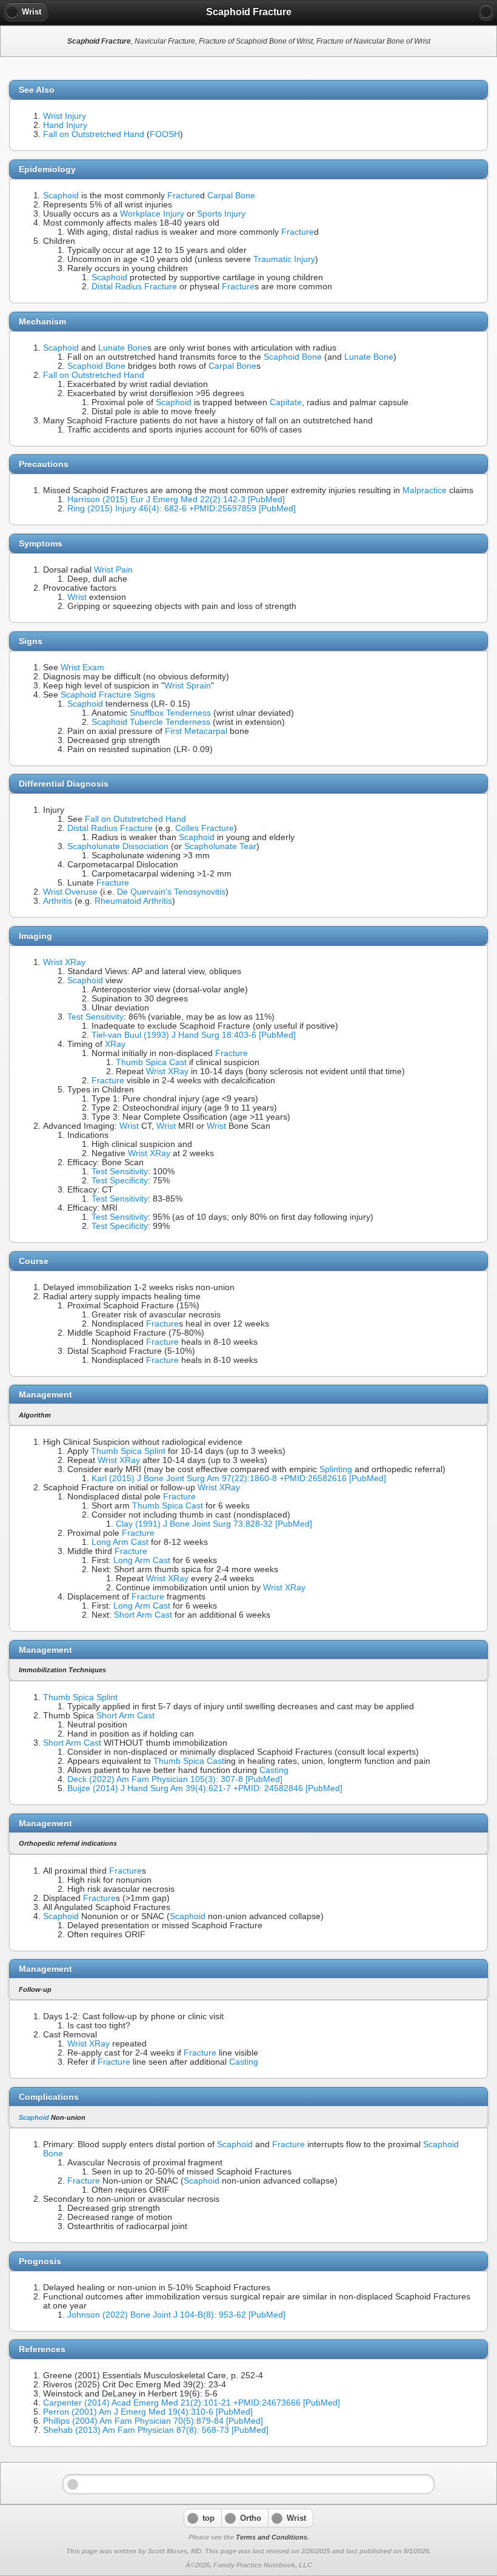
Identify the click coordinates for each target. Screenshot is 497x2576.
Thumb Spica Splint (128, 1451)
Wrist (77, 597)
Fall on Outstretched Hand (94, 134)
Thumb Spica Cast (151, 1062)
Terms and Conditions (272, 2537)
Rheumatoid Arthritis (133, 901)
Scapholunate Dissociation (118, 846)
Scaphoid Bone (293, 357)
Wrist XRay (64, 962)
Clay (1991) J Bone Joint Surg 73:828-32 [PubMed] (214, 1524)
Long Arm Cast (120, 1542)
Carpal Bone (231, 196)
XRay (115, 1044)
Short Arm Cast (143, 1615)
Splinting (336, 1469)
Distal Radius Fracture (134, 287)
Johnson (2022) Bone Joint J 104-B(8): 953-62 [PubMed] (176, 2315)
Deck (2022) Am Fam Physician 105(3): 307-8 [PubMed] (175, 1779)
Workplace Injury (152, 214)
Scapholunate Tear (220, 846)
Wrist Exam (82, 668)
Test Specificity (120, 1181)
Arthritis (58, 901)
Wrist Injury (65, 116)
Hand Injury (65, 125)
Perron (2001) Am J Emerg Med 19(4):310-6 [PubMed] (148, 2412)
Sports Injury (221, 214)
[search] (486, 12)
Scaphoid (61, 196)
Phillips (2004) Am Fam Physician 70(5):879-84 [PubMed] (153, 2421)
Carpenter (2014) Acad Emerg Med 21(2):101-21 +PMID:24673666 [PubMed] (192, 2403)
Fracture (184, 196)
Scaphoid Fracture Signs (108, 695)
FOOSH (165, 134)
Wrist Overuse (70, 892)
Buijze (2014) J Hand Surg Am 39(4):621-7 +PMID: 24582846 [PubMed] (205, 1788)
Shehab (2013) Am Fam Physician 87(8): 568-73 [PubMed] (156, 2430)
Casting (274, 1770)
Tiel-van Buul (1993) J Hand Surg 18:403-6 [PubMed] (194, 1035)
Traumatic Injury (284, 259)
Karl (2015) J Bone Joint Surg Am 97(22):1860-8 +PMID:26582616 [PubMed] (239, 1478)
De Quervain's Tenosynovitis (171, 892)
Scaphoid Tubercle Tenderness (151, 722)
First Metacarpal (196, 731)
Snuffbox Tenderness (170, 713)
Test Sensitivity (95, 1017)
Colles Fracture (205, 828)
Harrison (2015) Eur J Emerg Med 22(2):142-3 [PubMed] (176, 499)
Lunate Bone (123, 348)
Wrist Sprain (188, 686)
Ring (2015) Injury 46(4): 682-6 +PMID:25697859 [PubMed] (182, 509)
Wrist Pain (113, 570)
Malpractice (425, 490)
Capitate (286, 402)
